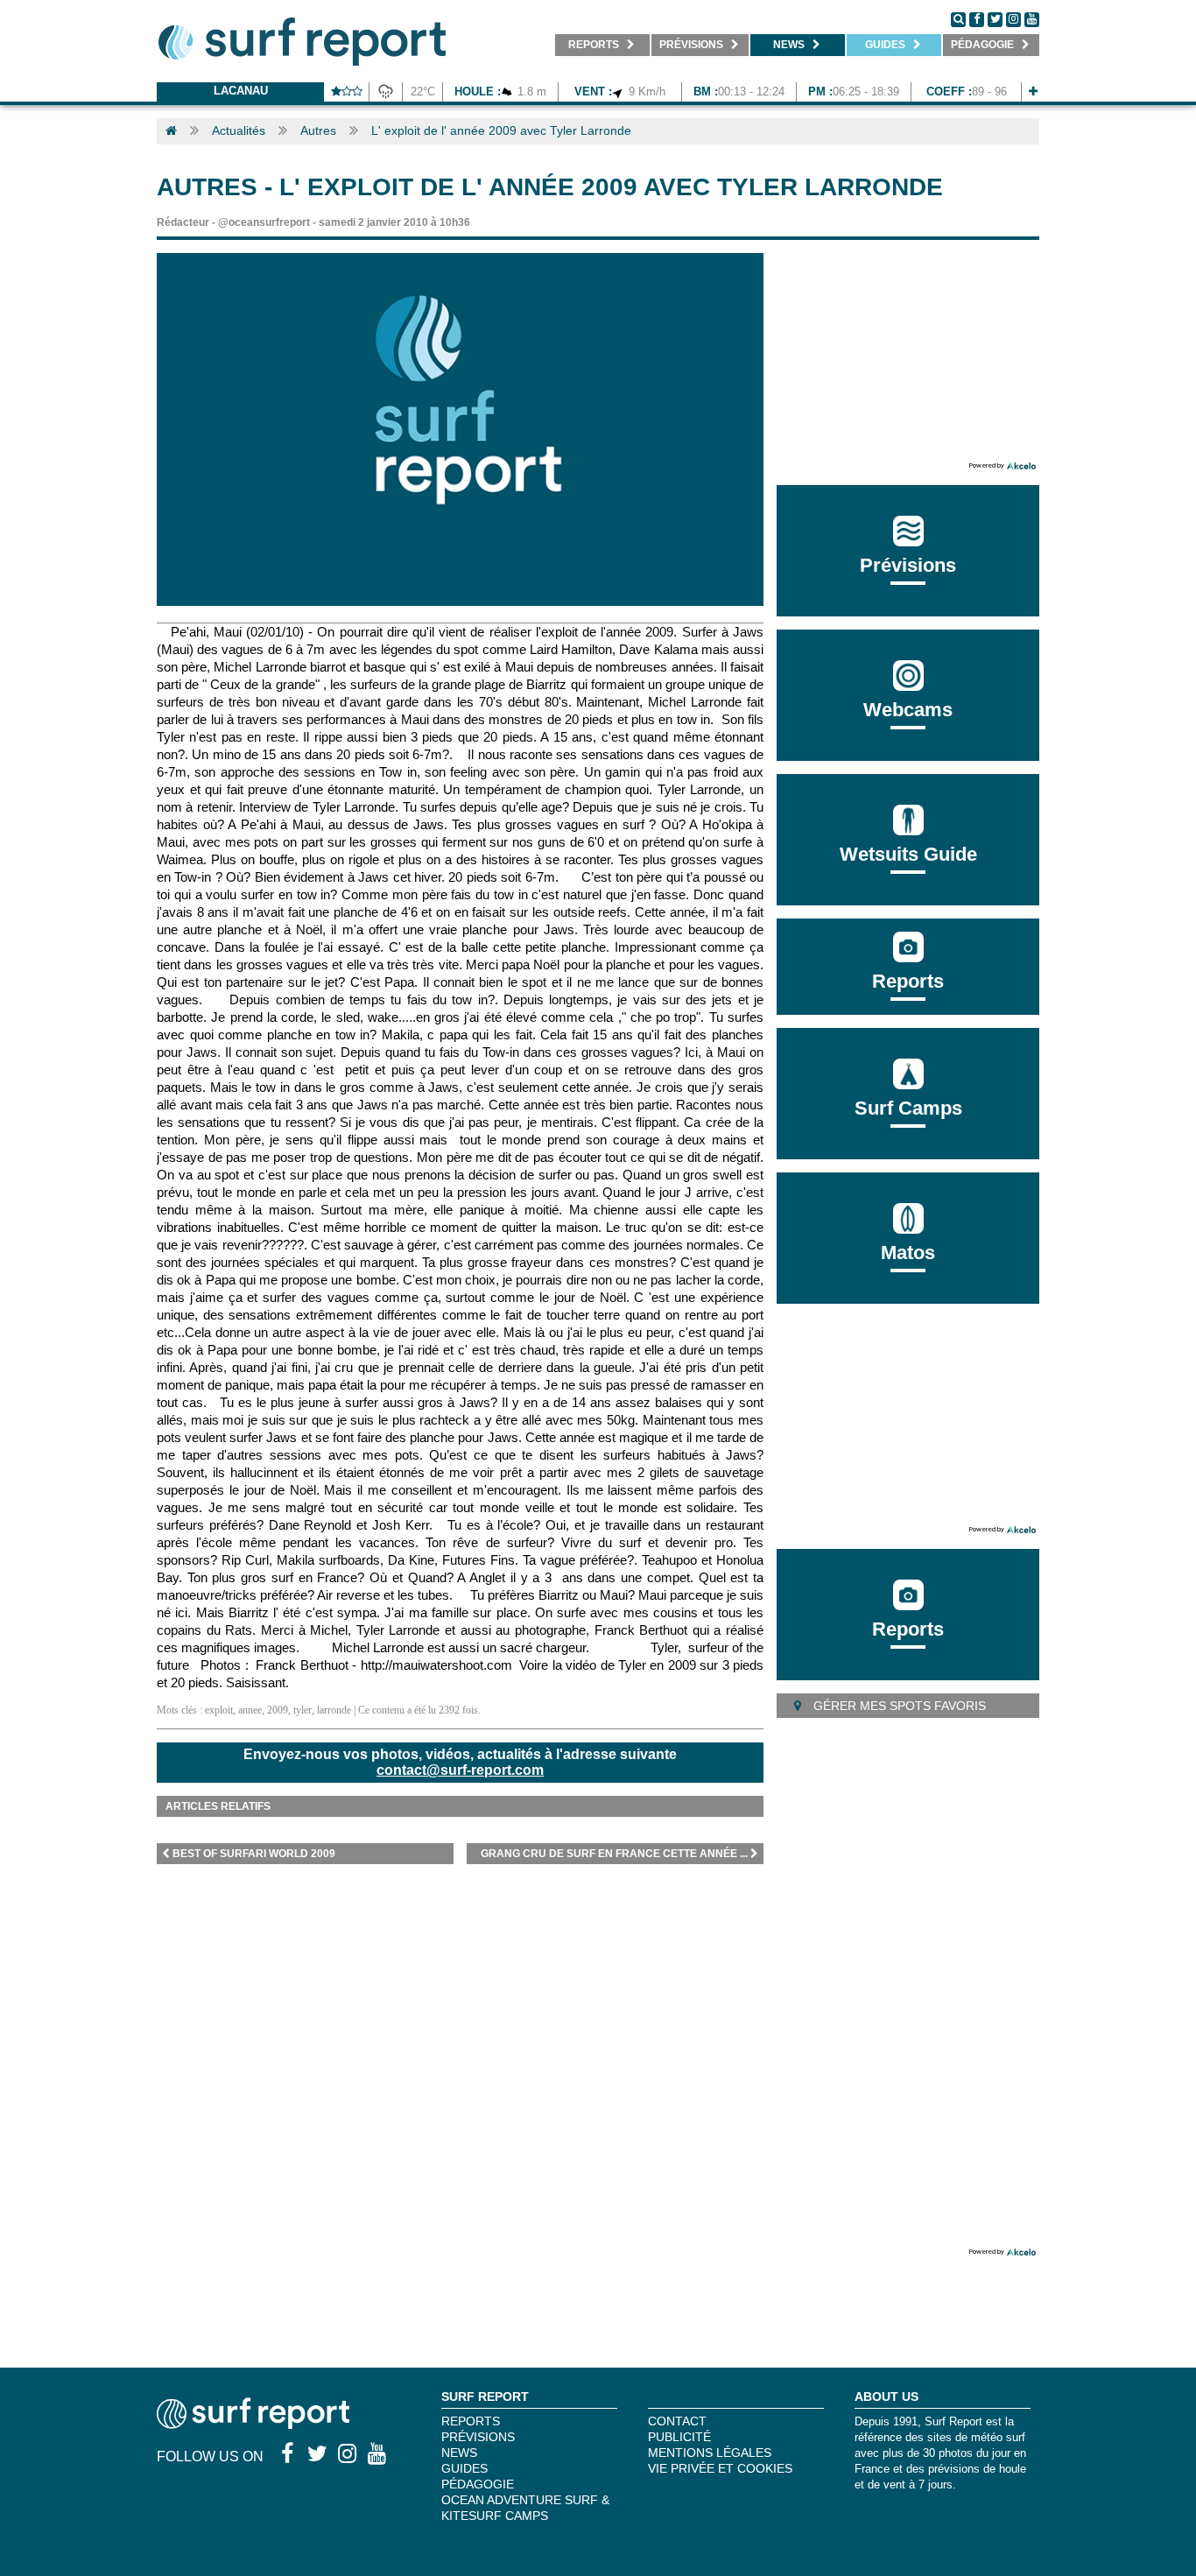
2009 (278, 1710)
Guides (464, 2468)
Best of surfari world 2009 (254, 1854)
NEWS (459, 2453)
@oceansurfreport (264, 222)
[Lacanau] (1033, 91)
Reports (908, 981)
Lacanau (241, 91)
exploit (219, 1710)
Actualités (239, 130)
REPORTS (471, 2421)
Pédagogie (478, 2484)
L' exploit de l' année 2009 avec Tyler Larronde (501, 130)
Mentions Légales (710, 2453)
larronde (334, 1710)
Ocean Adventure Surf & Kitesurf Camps (525, 2508)
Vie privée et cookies (720, 2468)
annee (250, 1710)
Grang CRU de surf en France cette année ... (614, 1854)
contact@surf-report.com (460, 1770)
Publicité (679, 2437)
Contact (677, 2421)
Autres (318, 130)
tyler (303, 1710)
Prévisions (478, 2437)
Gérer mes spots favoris (898, 1706)
